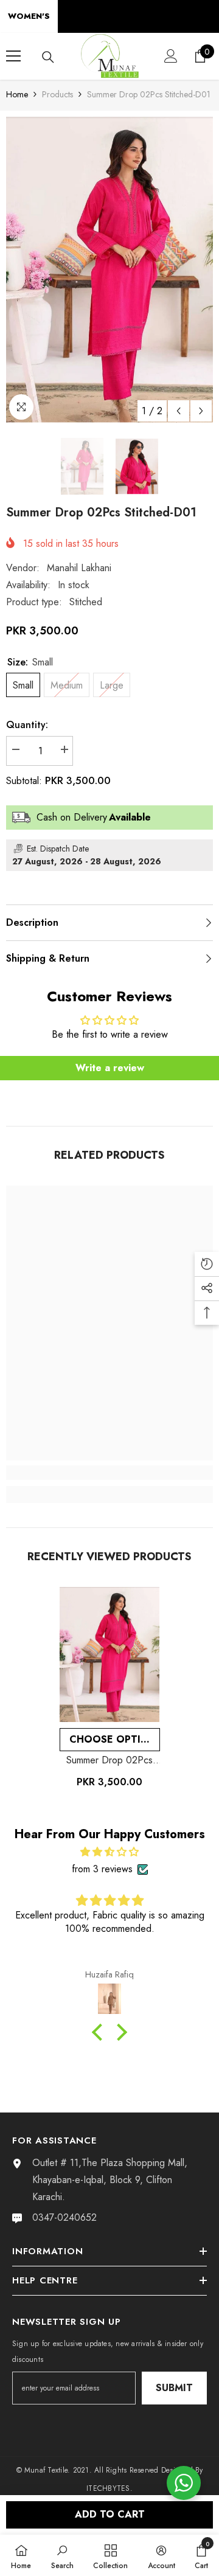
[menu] (13, 56)
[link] (109, 1473)
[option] (109, 270)
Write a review (110, 1068)
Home (17, 94)
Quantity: (27, 725)
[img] (109, 1852)
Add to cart (110, 2514)
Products (57, 94)
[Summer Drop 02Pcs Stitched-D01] (110, 1654)
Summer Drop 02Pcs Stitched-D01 (109, 1760)
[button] (179, 411)
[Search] (48, 57)
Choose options (115, 1739)
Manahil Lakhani (79, 568)
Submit (174, 2388)
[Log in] (171, 56)
